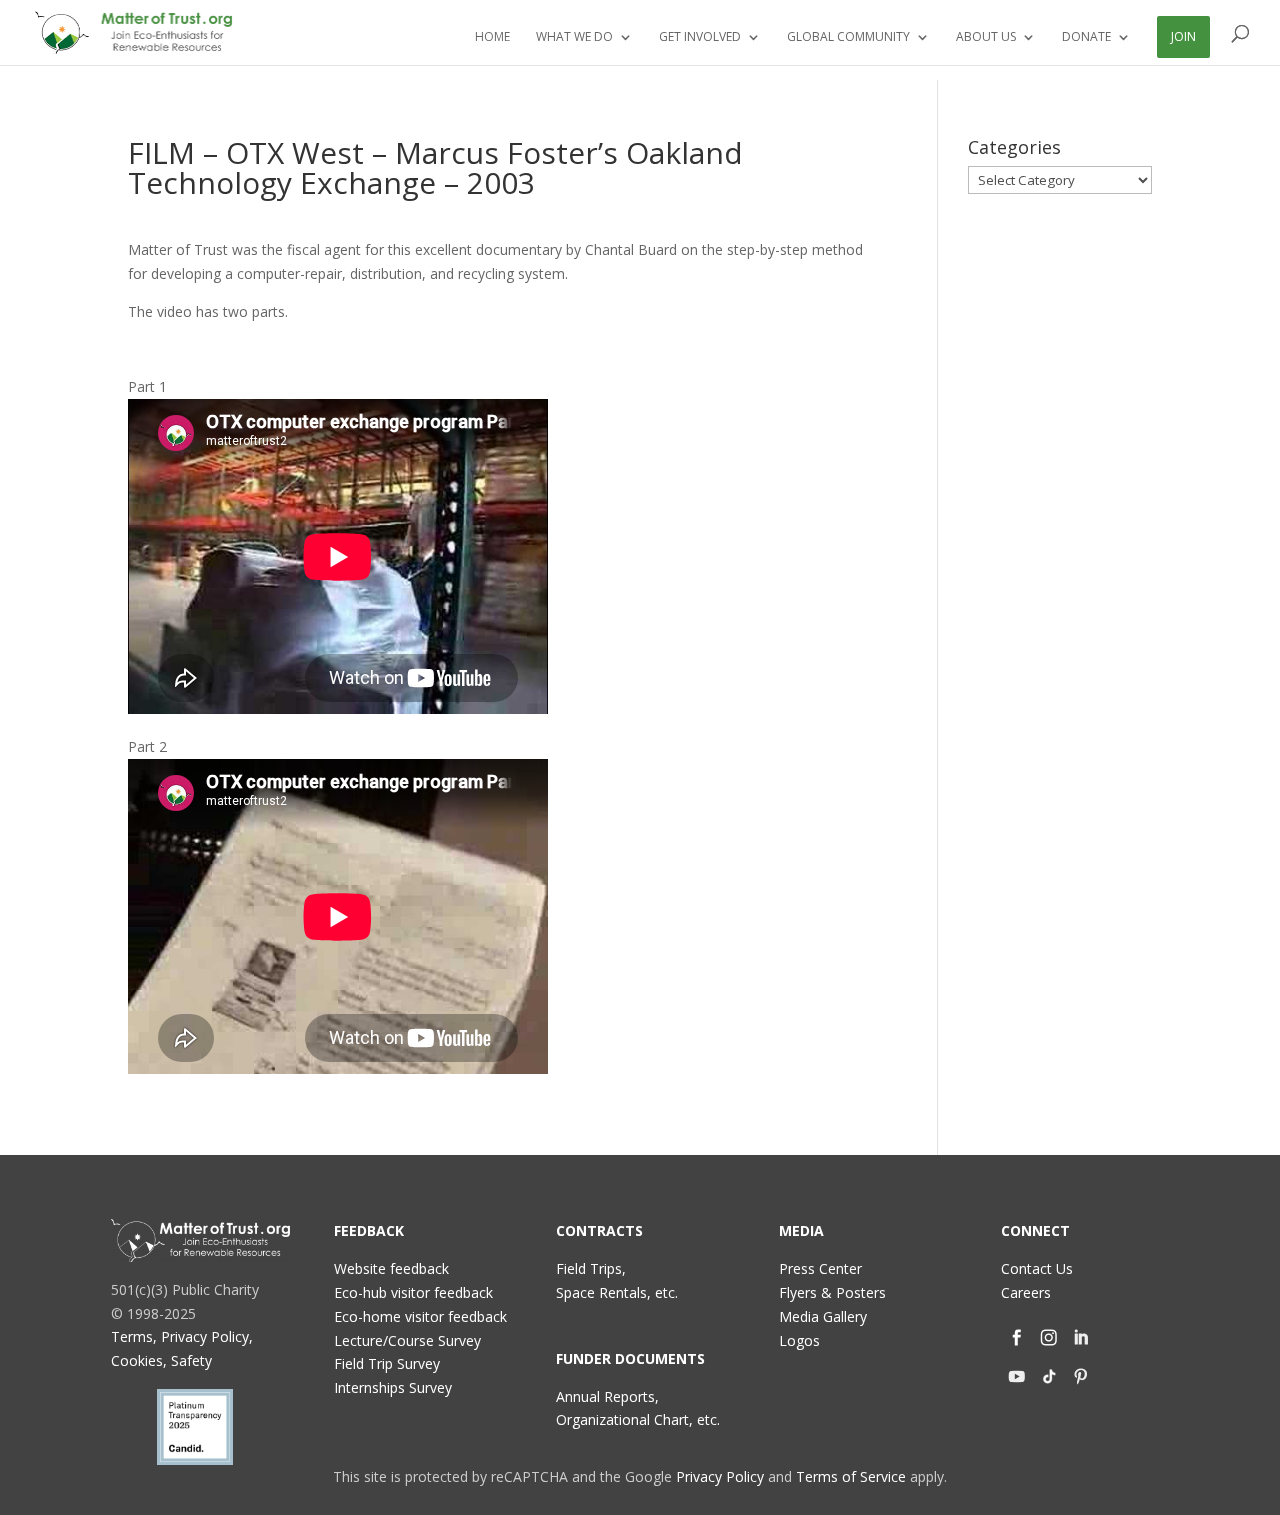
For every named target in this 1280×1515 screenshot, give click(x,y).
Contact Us (1037, 1268)
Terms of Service (851, 1476)
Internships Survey (393, 1387)
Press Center (820, 1268)
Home (492, 37)
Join (1183, 36)
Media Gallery (823, 1316)
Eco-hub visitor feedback (413, 1292)
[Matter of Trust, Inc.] (200, 1240)
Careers (1026, 1292)
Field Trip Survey (387, 1363)
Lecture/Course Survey (407, 1340)
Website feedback (391, 1268)
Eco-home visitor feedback (420, 1316)
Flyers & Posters (832, 1292)
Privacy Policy (720, 1476)
